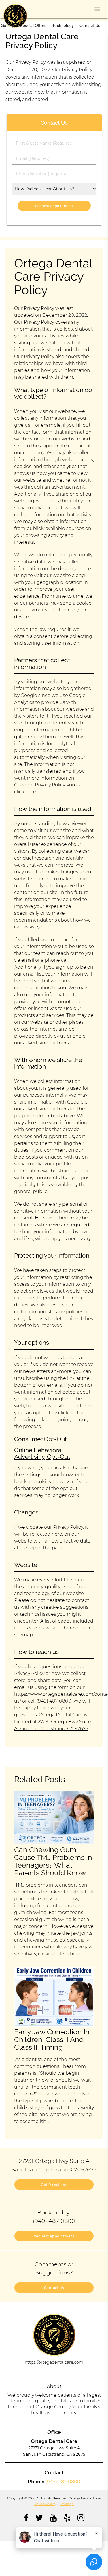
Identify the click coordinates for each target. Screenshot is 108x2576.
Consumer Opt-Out (40, 1439)
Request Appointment (54, 2236)
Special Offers (33, 25)
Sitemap (67, 2504)
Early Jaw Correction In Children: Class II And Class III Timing (52, 2040)
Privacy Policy (45, 2504)
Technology (63, 25)
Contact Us (90, 25)
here (31, 792)
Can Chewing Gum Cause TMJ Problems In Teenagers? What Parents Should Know (53, 1861)
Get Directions (54, 2185)
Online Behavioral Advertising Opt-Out (42, 1453)
